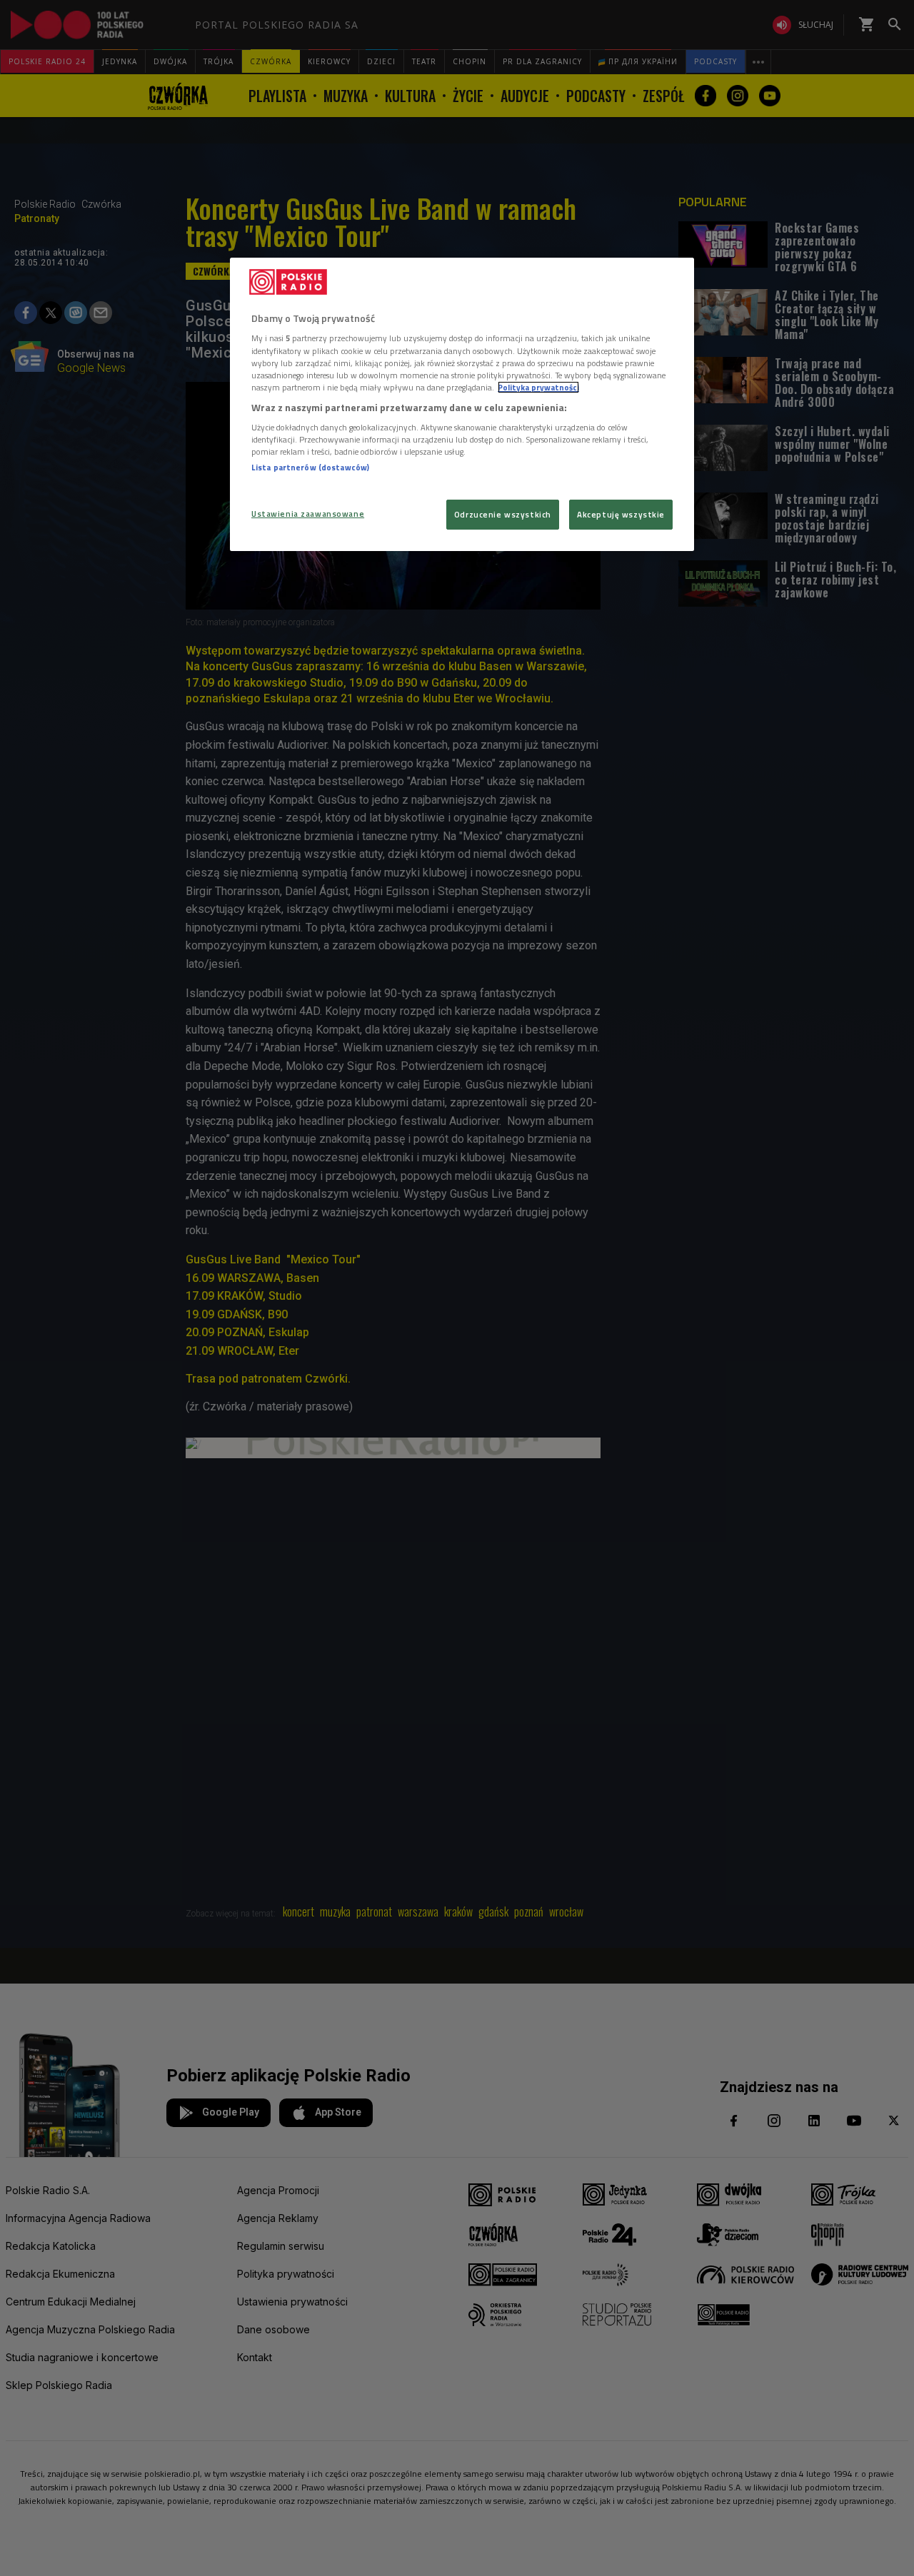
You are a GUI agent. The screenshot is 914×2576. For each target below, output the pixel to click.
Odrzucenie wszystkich (503, 514)
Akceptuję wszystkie (621, 514)
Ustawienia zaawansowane (308, 514)
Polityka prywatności (538, 387)
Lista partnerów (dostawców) (310, 467)
